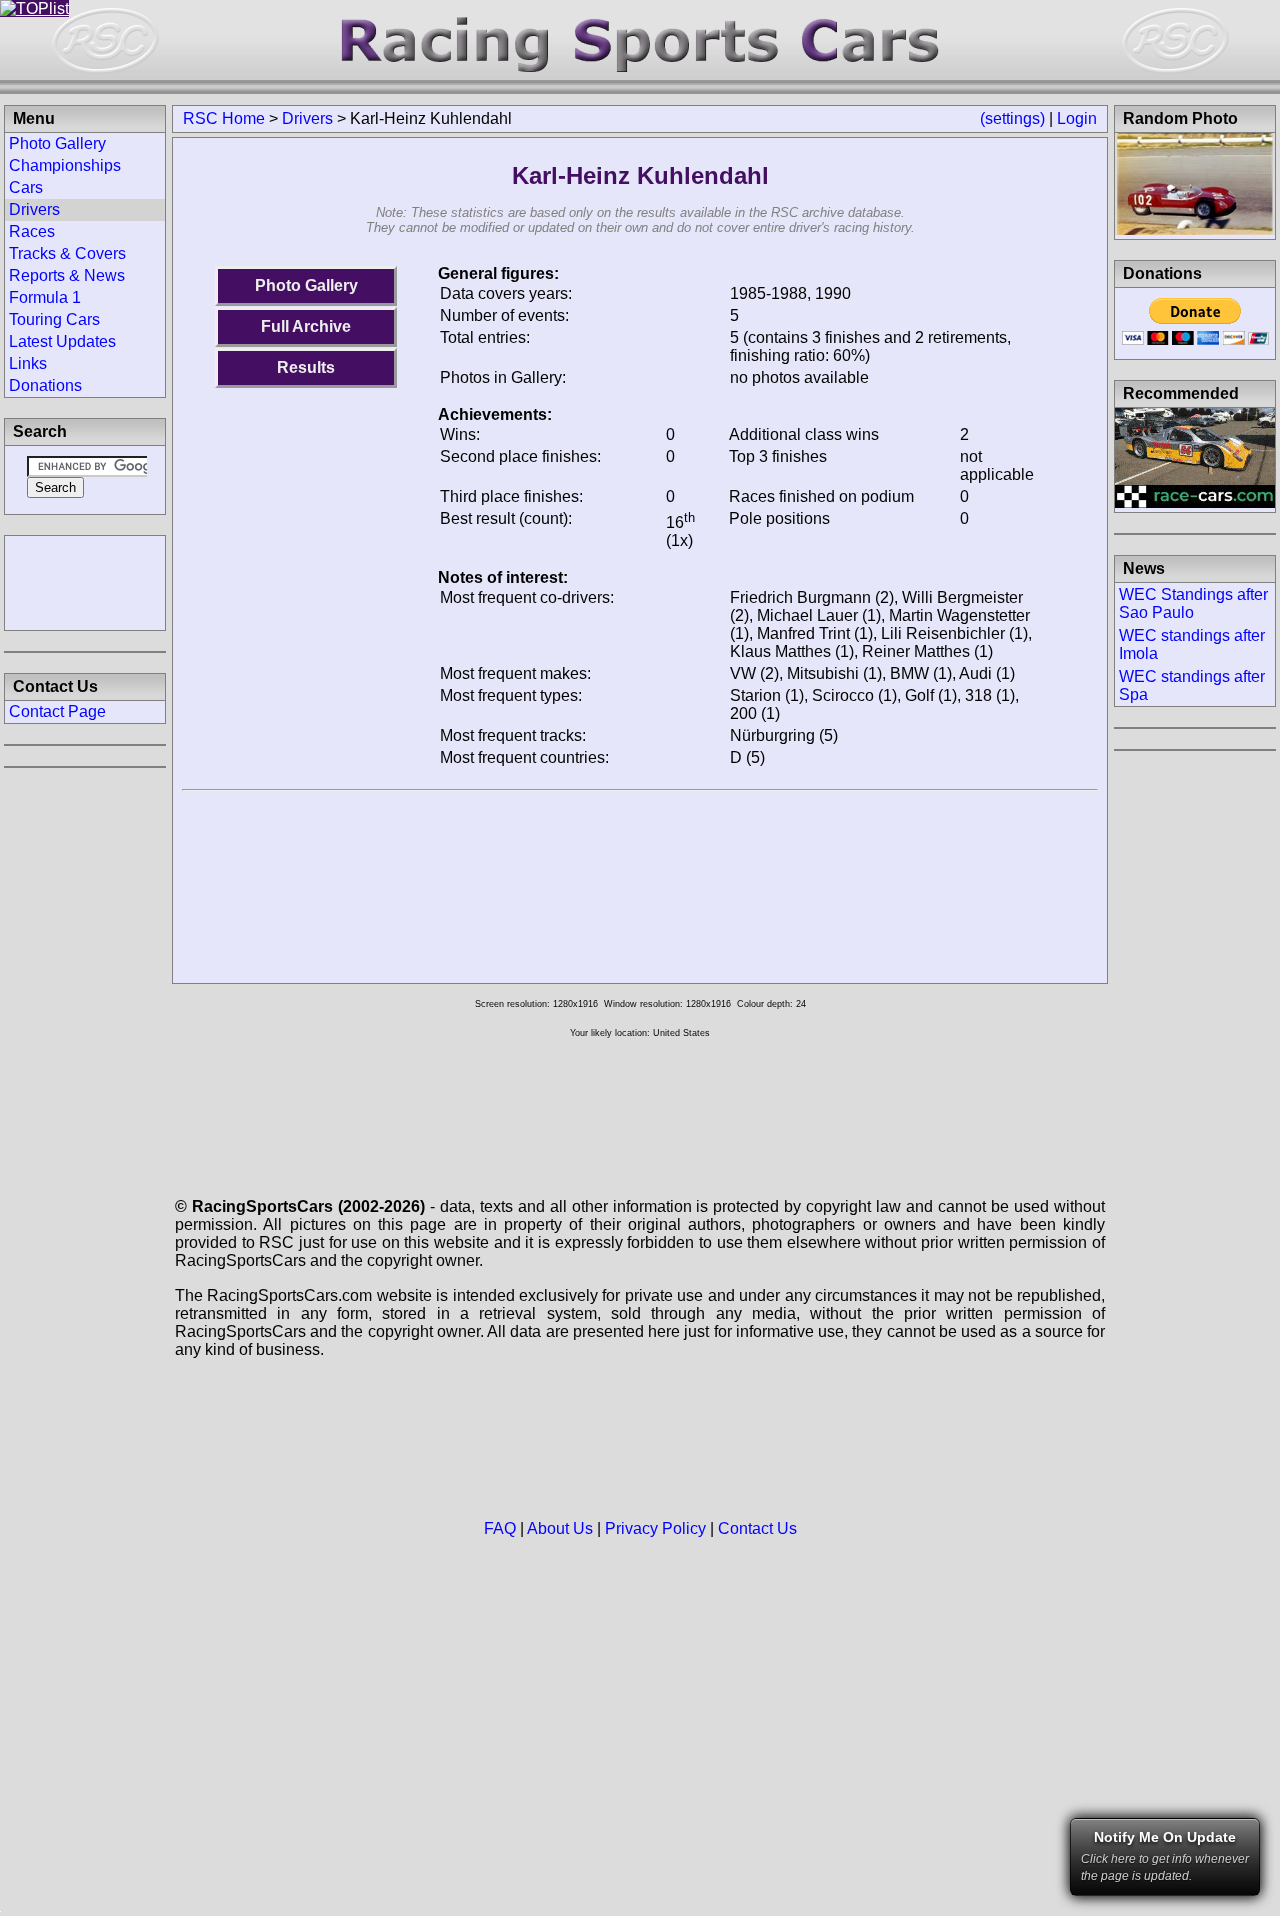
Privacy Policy (655, 1528)
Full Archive (306, 326)
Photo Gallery (306, 285)
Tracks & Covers (67, 253)
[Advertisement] (85, 581)
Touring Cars (54, 319)
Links (28, 363)
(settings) (1012, 118)
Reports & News (67, 275)
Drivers (307, 118)
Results (306, 367)
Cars (26, 187)
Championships (65, 165)
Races (32, 231)
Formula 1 (45, 297)
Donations (45, 385)
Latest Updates (62, 341)
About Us (560, 1528)
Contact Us (757, 1528)
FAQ (500, 1528)
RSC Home (224, 118)
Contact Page (57, 711)
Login (1077, 118)
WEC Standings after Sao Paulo (1193, 603)
